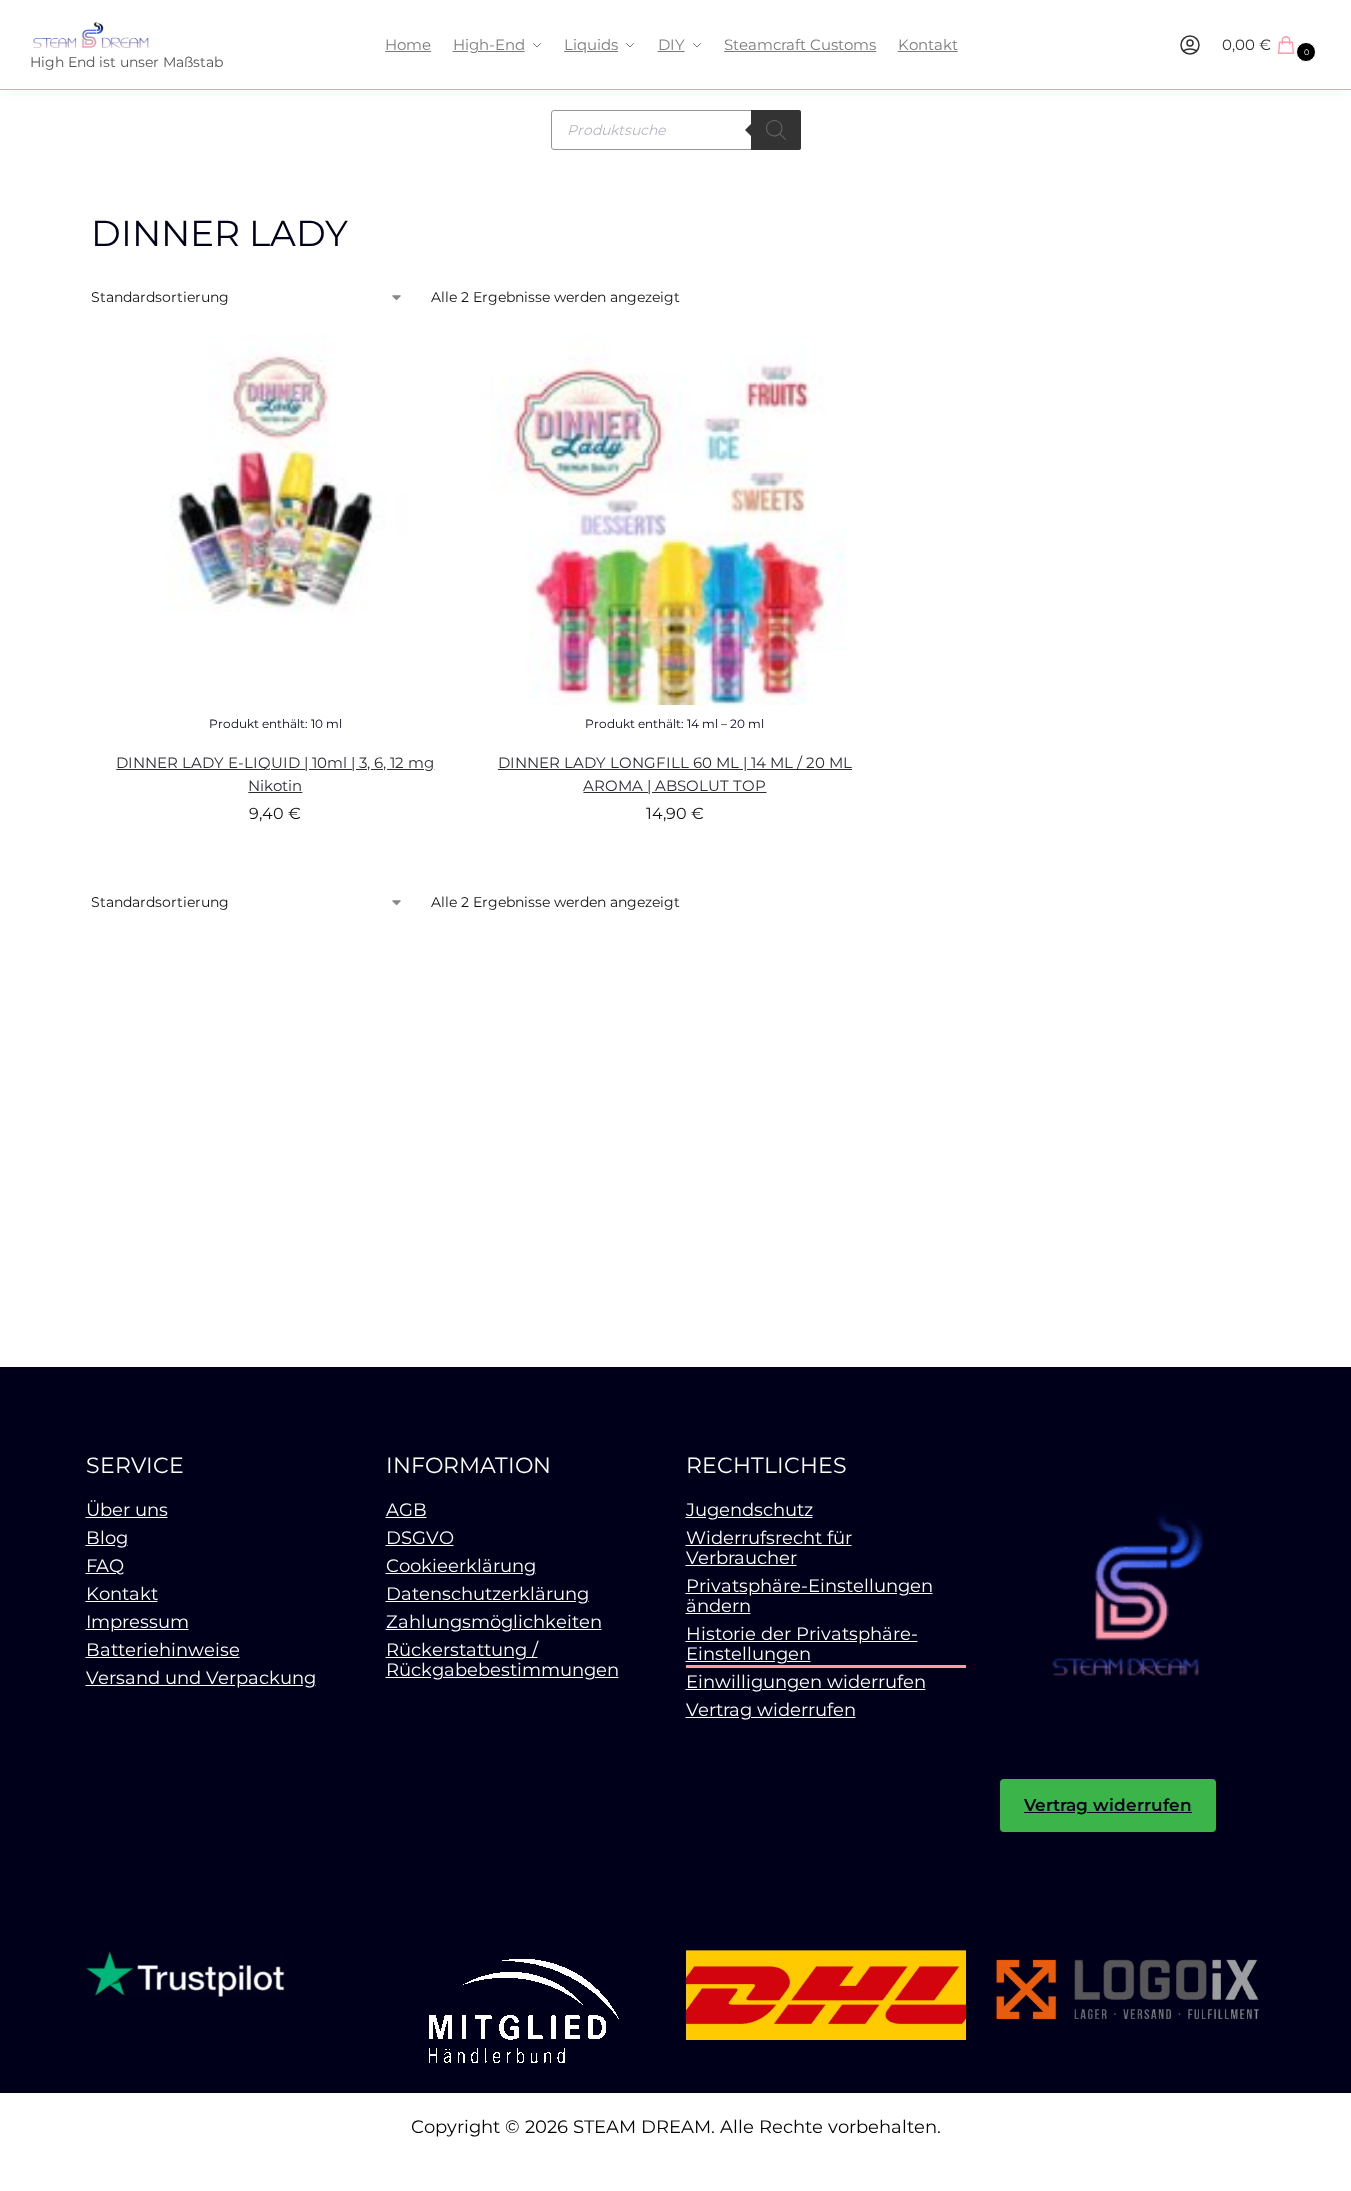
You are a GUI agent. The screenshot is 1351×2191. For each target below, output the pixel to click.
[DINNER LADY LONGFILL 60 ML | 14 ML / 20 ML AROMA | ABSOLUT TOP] (675, 520)
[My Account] (1190, 45)
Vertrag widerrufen (771, 1710)
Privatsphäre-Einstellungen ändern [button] (809, 1596)
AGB (406, 1510)
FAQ (105, 1566)
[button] (1271, 45)
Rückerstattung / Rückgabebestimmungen (502, 1660)
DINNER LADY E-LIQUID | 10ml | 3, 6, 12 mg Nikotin (275, 774)
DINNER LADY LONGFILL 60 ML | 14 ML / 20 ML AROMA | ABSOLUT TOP (675, 774)
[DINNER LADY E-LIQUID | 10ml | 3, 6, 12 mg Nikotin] (276, 520)
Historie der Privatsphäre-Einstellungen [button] (802, 1644)
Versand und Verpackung (201, 1678)
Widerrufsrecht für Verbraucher (769, 1548)
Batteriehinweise (163, 1650)
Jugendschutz (749, 1510)
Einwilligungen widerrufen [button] (806, 1682)
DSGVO (420, 1538)
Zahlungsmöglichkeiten (494, 1622)
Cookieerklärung (461, 1566)
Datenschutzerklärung (487, 1594)
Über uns (127, 1510)
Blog (107, 1538)
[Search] (776, 130)
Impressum (137, 1622)
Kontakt (122, 1594)
